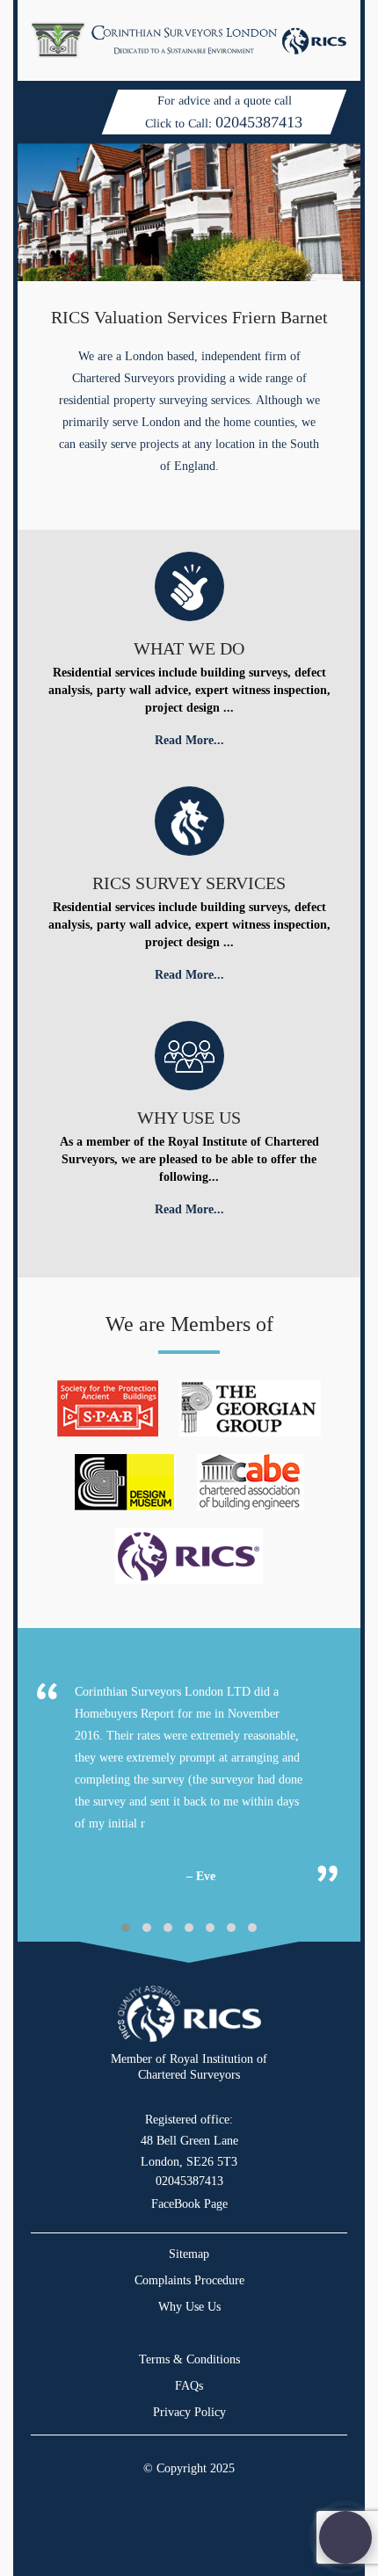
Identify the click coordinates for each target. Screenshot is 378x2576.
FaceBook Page (189, 2204)
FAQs (189, 2386)
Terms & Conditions (189, 2359)
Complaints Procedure (189, 2280)
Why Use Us (189, 2307)
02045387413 (259, 122)
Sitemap (189, 2254)
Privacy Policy (189, 2412)
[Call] (345, 2537)
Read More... (189, 740)
